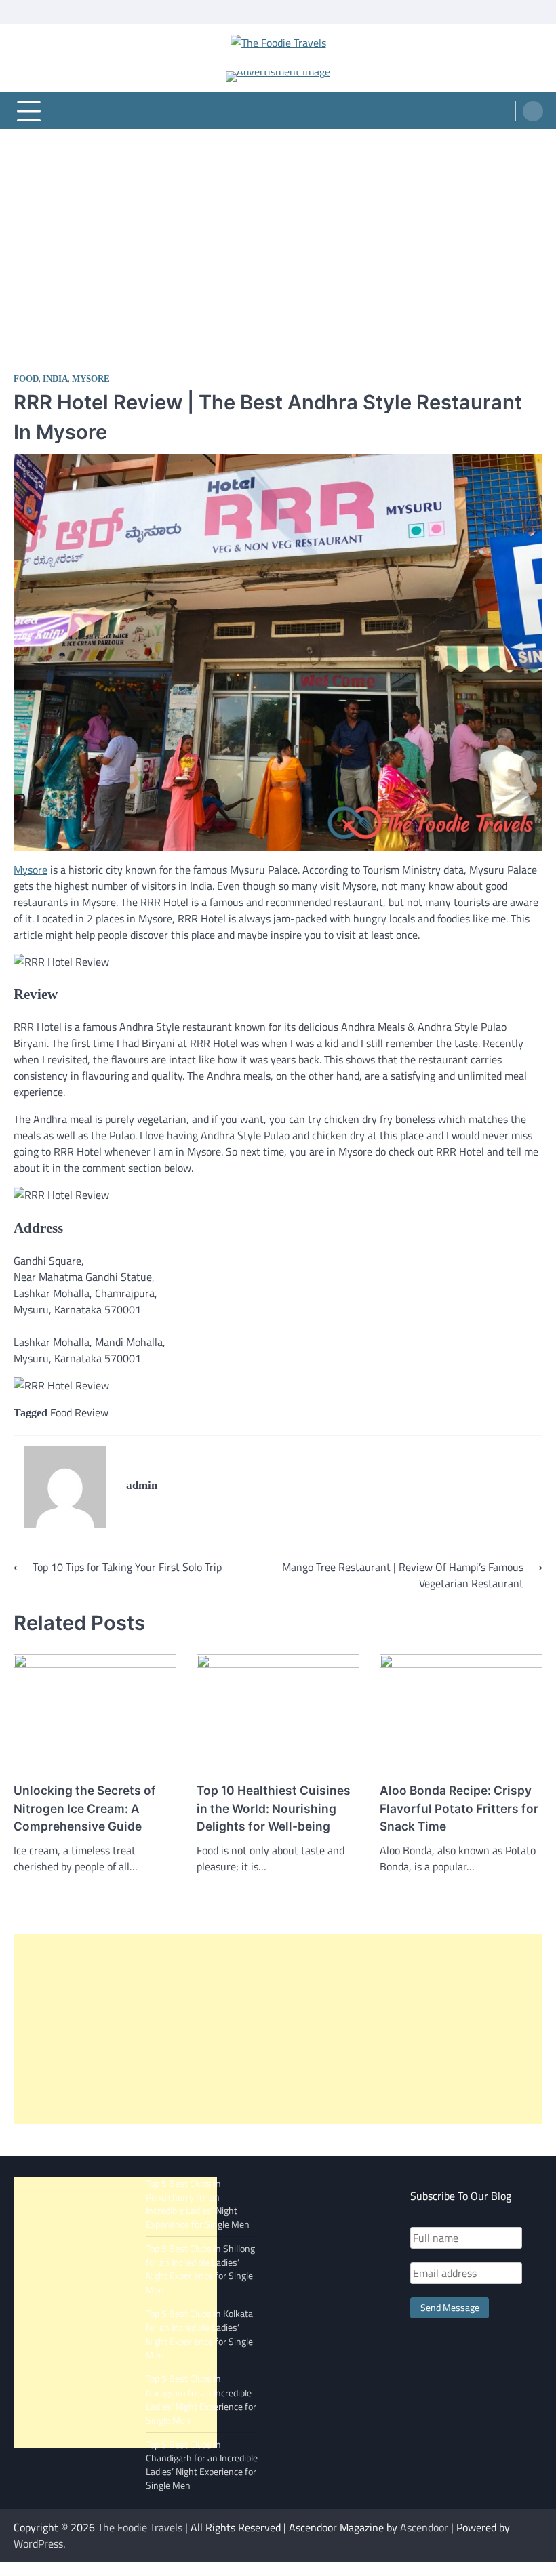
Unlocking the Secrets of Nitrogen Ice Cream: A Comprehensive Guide (85, 1808)
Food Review (79, 1412)
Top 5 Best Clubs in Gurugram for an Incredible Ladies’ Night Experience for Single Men (201, 2399)
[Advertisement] (278, 231)
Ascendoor (424, 2527)
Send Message (450, 2308)
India (55, 379)
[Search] (533, 111)
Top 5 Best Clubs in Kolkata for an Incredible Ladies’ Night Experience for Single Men (199, 2334)
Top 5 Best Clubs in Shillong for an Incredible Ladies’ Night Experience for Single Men (200, 2269)
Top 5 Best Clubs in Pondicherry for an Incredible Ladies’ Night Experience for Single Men (198, 2204)
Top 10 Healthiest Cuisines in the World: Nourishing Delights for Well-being (274, 1808)
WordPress (38, 2543)
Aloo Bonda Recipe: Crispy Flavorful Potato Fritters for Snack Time (459, 1808)
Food (26, 379)
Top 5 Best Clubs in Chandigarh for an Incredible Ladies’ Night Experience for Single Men (202, 2465)
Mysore (91, 379)
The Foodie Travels (140, 2527)
